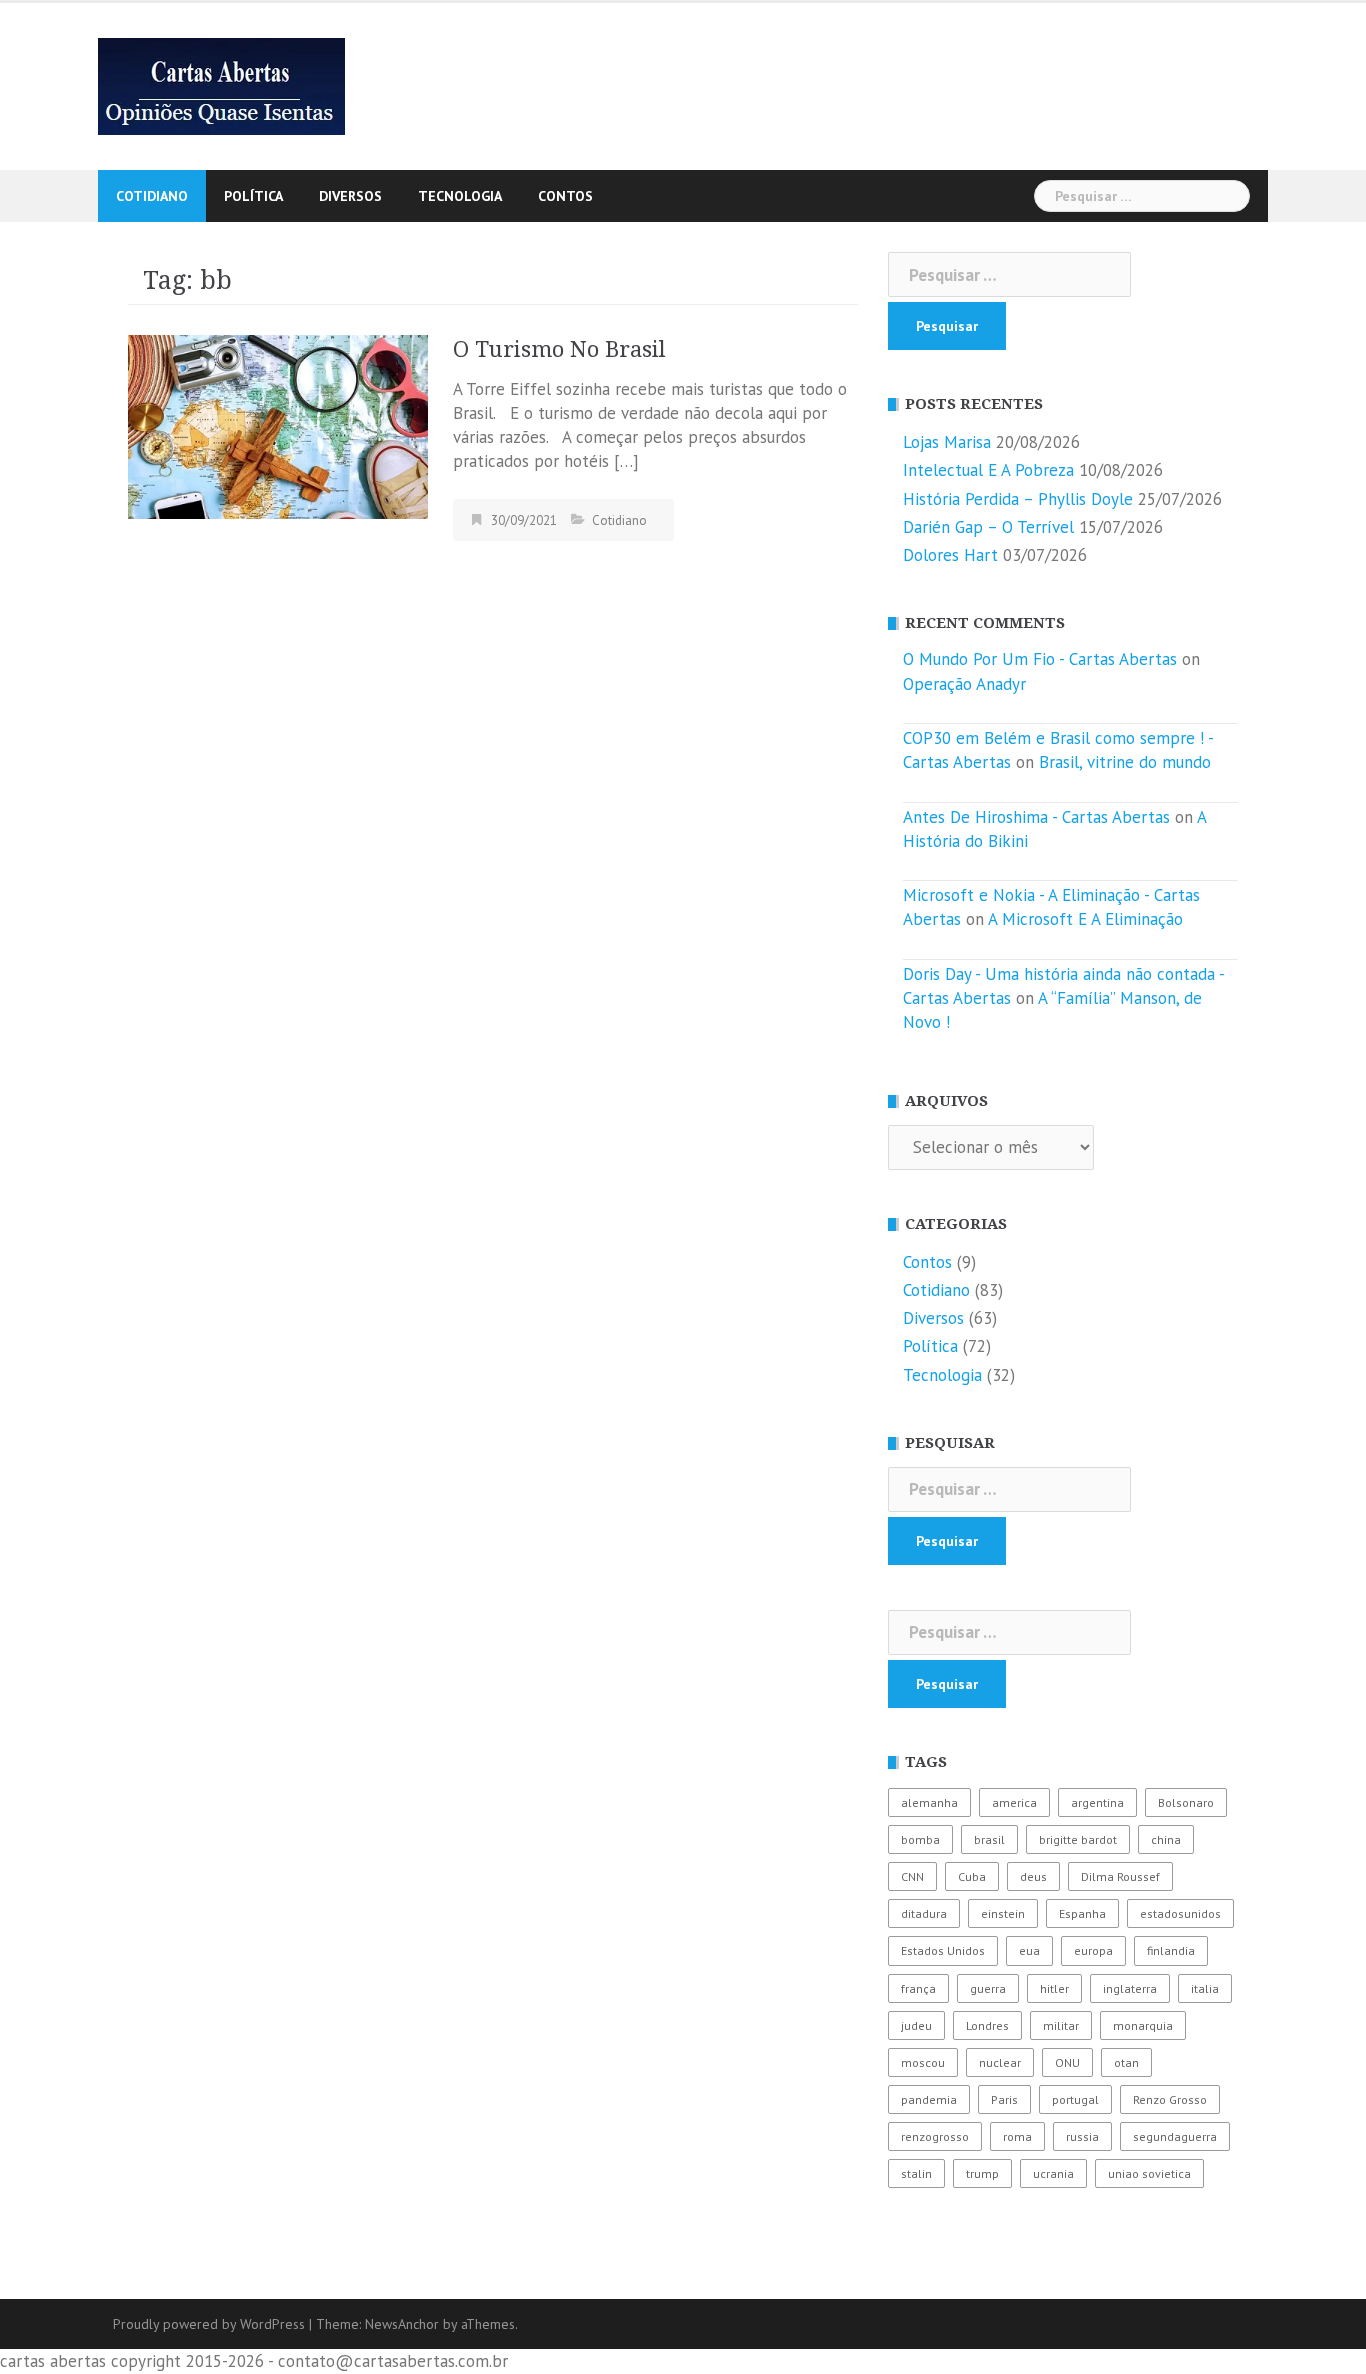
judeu (916, 2025)
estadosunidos (1180, 1913)
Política (253, 196)
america (1014, 1802)
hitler (1054, 1988)
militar (1061, 2025)
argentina (1097, 1802)
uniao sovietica (1149, 2173)
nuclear (1000, 2062)
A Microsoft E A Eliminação (1085, 919)
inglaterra (1130, 1988)
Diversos (350, 196)
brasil (989, 1839)
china (1166, 1839)
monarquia (1143, 2025)
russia (1082, 2136)
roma (1017, 2136)
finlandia (1171, 1950)
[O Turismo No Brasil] (278, 425)
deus (1033, 1876)
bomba (920, 1839)
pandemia (929, 2099)
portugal (1075, 2099)
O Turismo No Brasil (559, 349)
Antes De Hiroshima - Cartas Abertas (1036, 817)
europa (1093, 1950)
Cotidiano (152, 196)
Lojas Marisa (947, 442)
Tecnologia (460, 196)
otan (1126, 2062)
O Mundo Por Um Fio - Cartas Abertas (1040, 659)
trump (982, 2173)
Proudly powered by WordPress (209, 2324)
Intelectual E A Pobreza (988, 470)
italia (1205, 1988)
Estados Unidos (943, 1950)
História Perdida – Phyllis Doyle (1018, 499)
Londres (987, 2025)
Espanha (1082, 1913)
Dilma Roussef (1120, 1876)
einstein (1003, 1913)
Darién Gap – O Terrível (988, 527)
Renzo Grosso (1170, 2099)
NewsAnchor (402, 2324)
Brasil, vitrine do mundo (1125, 762)
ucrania (1053, 2173)
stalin (916, 2173)
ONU (1067, 2062)
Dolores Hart (950, 555)
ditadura (924, 1913)
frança (918, 1988)
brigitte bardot (1078, 1839)
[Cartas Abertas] (221, 85)
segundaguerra (1175, 2136)
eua (1029, 1950)
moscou (923, 2062)
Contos (565, 196)
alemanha (929, 1802)
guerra (988, 1988)
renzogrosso (935, 2136)
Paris (1004, 2099)
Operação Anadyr (964, 684)
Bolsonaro (1186, 1802)
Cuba (972, 1876)
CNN (912, 1876)
